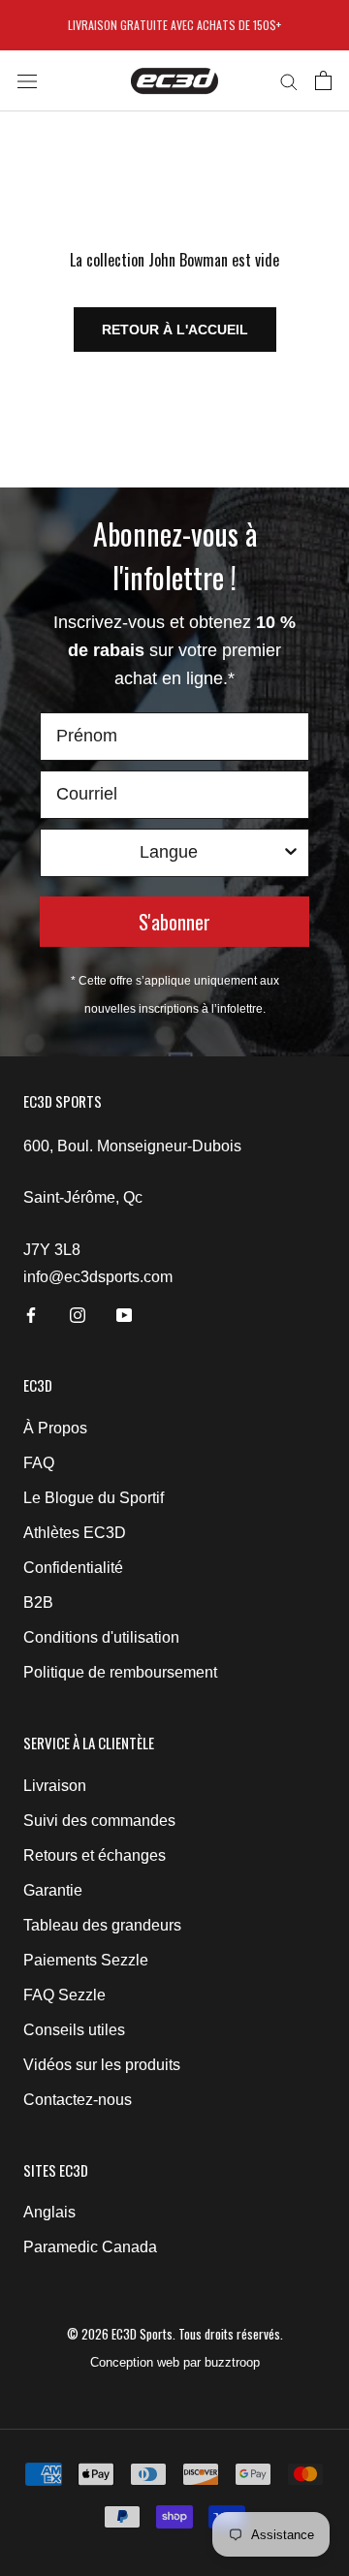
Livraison (55, 1786)
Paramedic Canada (90, 2247)
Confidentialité (73, 1568)
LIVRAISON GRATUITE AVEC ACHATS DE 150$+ (174, 25)
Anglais (49, 2212)
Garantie (53, 1890)
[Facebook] (31, 1314)
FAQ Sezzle (64, 1995)
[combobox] (169, 853)
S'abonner (174, 922)
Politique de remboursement (120, 1672)
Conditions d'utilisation (101, 1637)
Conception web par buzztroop (175, 2362)
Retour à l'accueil (175, 330)
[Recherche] (289, 81)
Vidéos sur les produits (102, 2065)
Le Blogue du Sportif (94, 1498)
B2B (38, 1602)
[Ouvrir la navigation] (27, 80)
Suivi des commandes (99, 1821)
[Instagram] (78, 1314)
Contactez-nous (78, 2100)
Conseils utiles (74, 2030)
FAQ (39, 1463)
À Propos (55, 1428)
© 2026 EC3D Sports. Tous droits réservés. (175, 2334)
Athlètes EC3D (75, 1533)
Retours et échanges (95, 1855)
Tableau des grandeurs (102, 1925)
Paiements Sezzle (86, 1960)
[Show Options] (291, 853)
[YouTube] (124, 1314)
